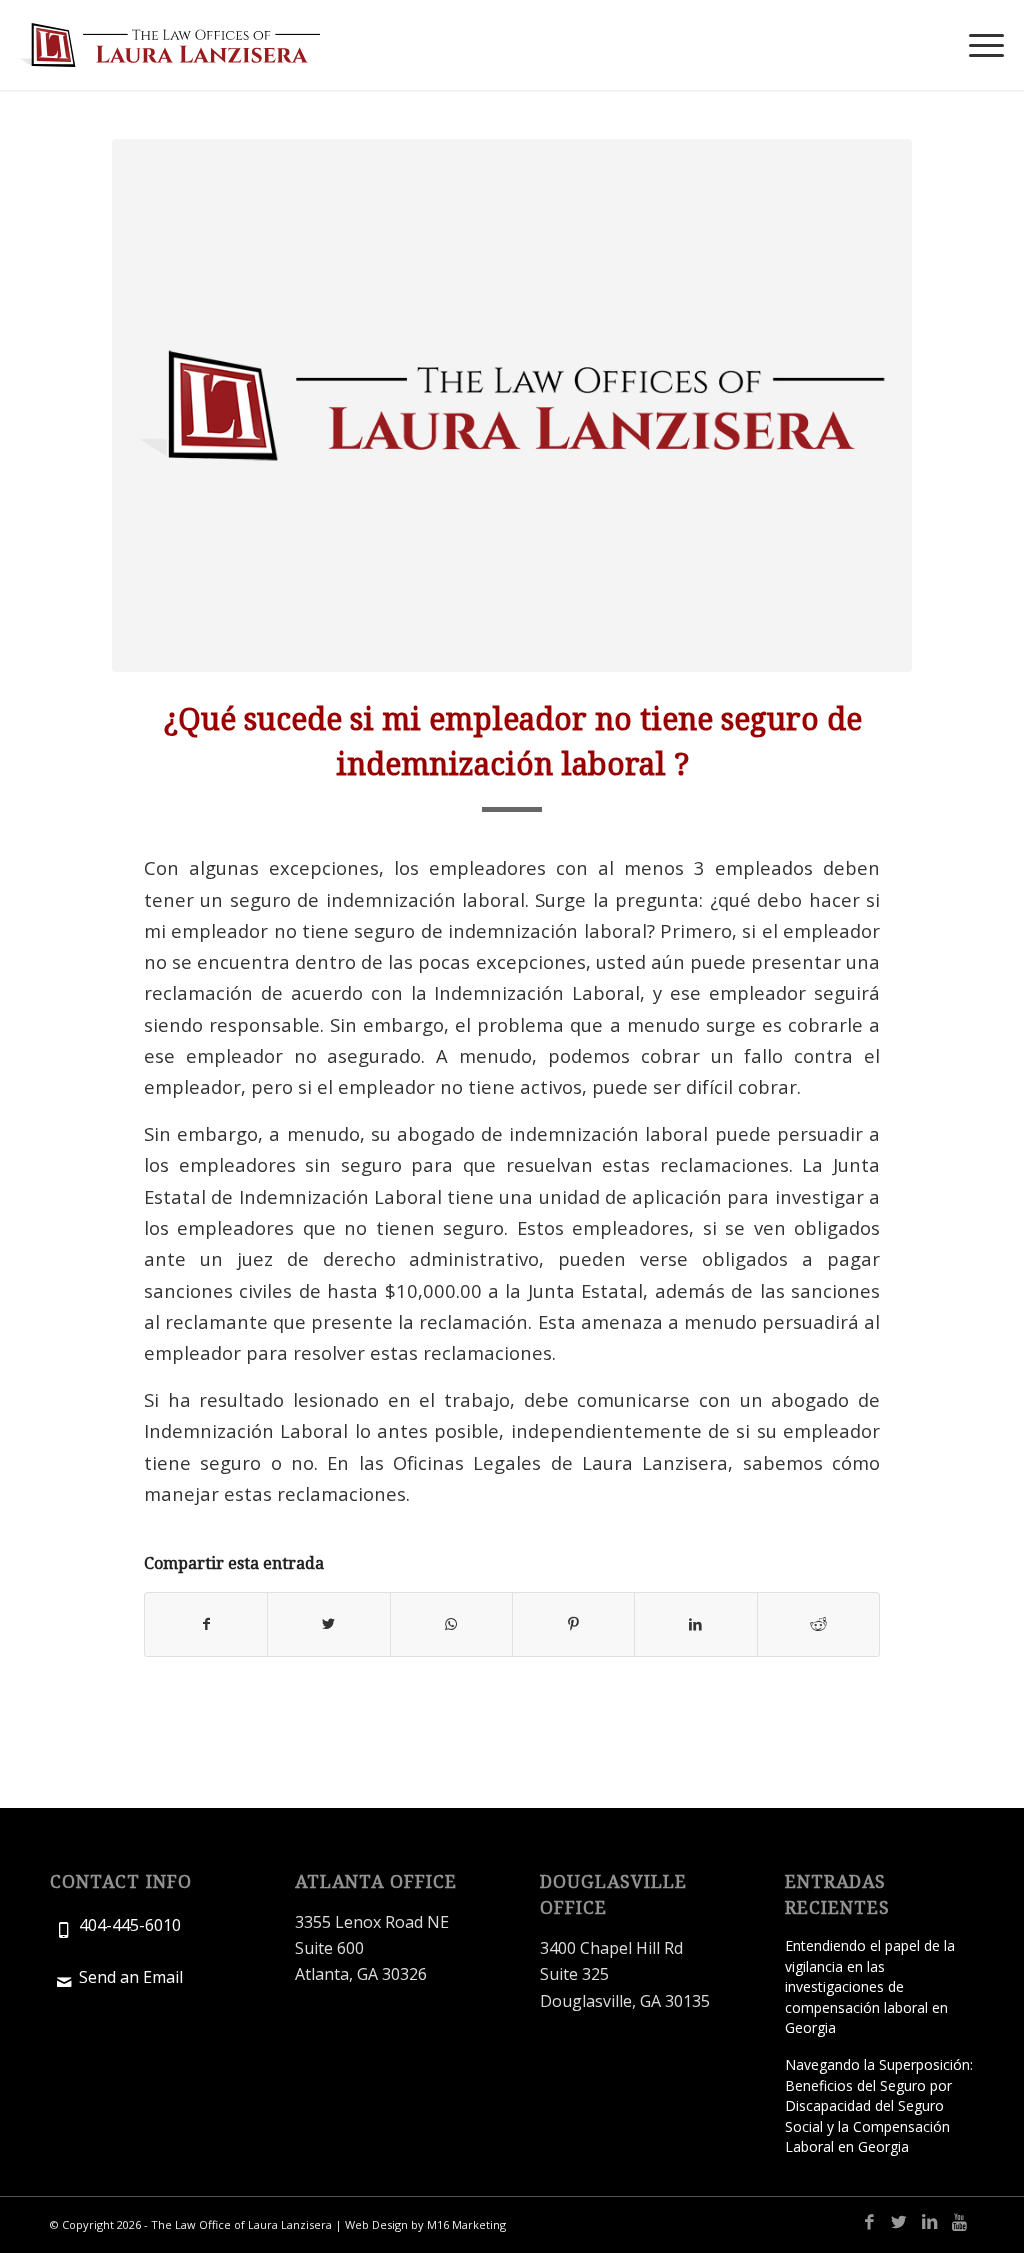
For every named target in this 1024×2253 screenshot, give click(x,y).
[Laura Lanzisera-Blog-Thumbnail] (512, 405)
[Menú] (980, 45)
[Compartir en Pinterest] (573, 1624)
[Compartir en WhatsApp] (451, 1624)
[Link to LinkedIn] (929, 2222)
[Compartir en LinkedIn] (695, 1624)
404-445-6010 (130, 1925)
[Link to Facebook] (869, 2222)
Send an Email (131, 1977)
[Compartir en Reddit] (818, 1624)
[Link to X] (899, 2222)
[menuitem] (980, 45)
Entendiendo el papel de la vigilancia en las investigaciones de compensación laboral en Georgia (870, 1986)
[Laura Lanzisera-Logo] (170, 45)
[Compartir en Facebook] (206, 1624)
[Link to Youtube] (959, 2222)
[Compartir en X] (328, 1624)
